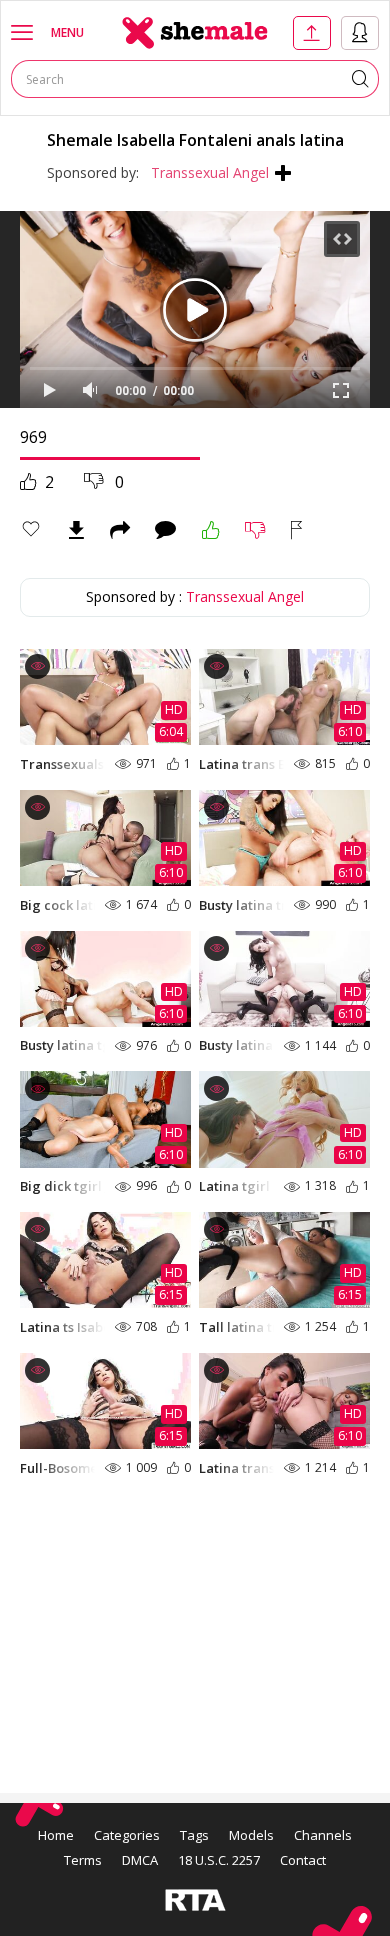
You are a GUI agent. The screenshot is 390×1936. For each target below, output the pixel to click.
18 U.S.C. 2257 (219, 1860)
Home (56, 1835)
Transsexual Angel (210, 172)
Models (251, 1835)
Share (120, 530)
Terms (83, 1860)
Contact (303, 1860)
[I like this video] (211, 530)
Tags (194, 1835)
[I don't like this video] (255, 530)
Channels (323, 1835)
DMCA (140, 1860)
